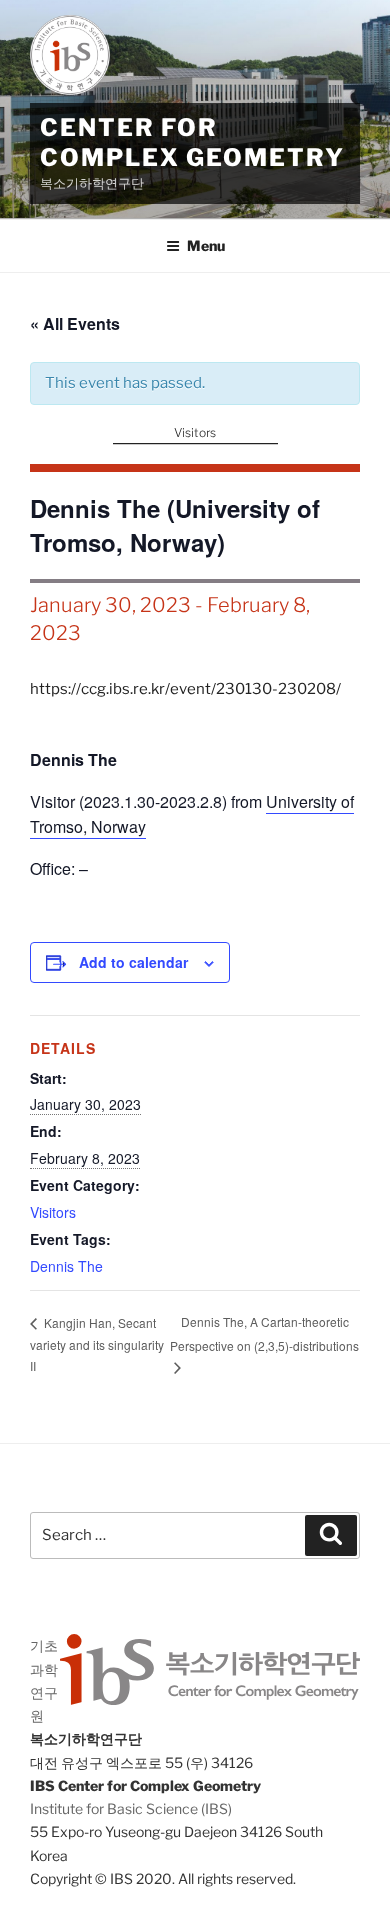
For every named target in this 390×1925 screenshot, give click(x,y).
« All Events (75, 323)
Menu (206, 245)
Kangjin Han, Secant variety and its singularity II (97, 1344)
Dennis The (66, 1266)
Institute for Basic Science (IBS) (131, 1808)
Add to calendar (133, 962)
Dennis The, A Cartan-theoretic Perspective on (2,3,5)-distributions (264, 1333)
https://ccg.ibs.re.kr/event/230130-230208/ (185, 689)
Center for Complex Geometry (192, 142)
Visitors (195, 432)
